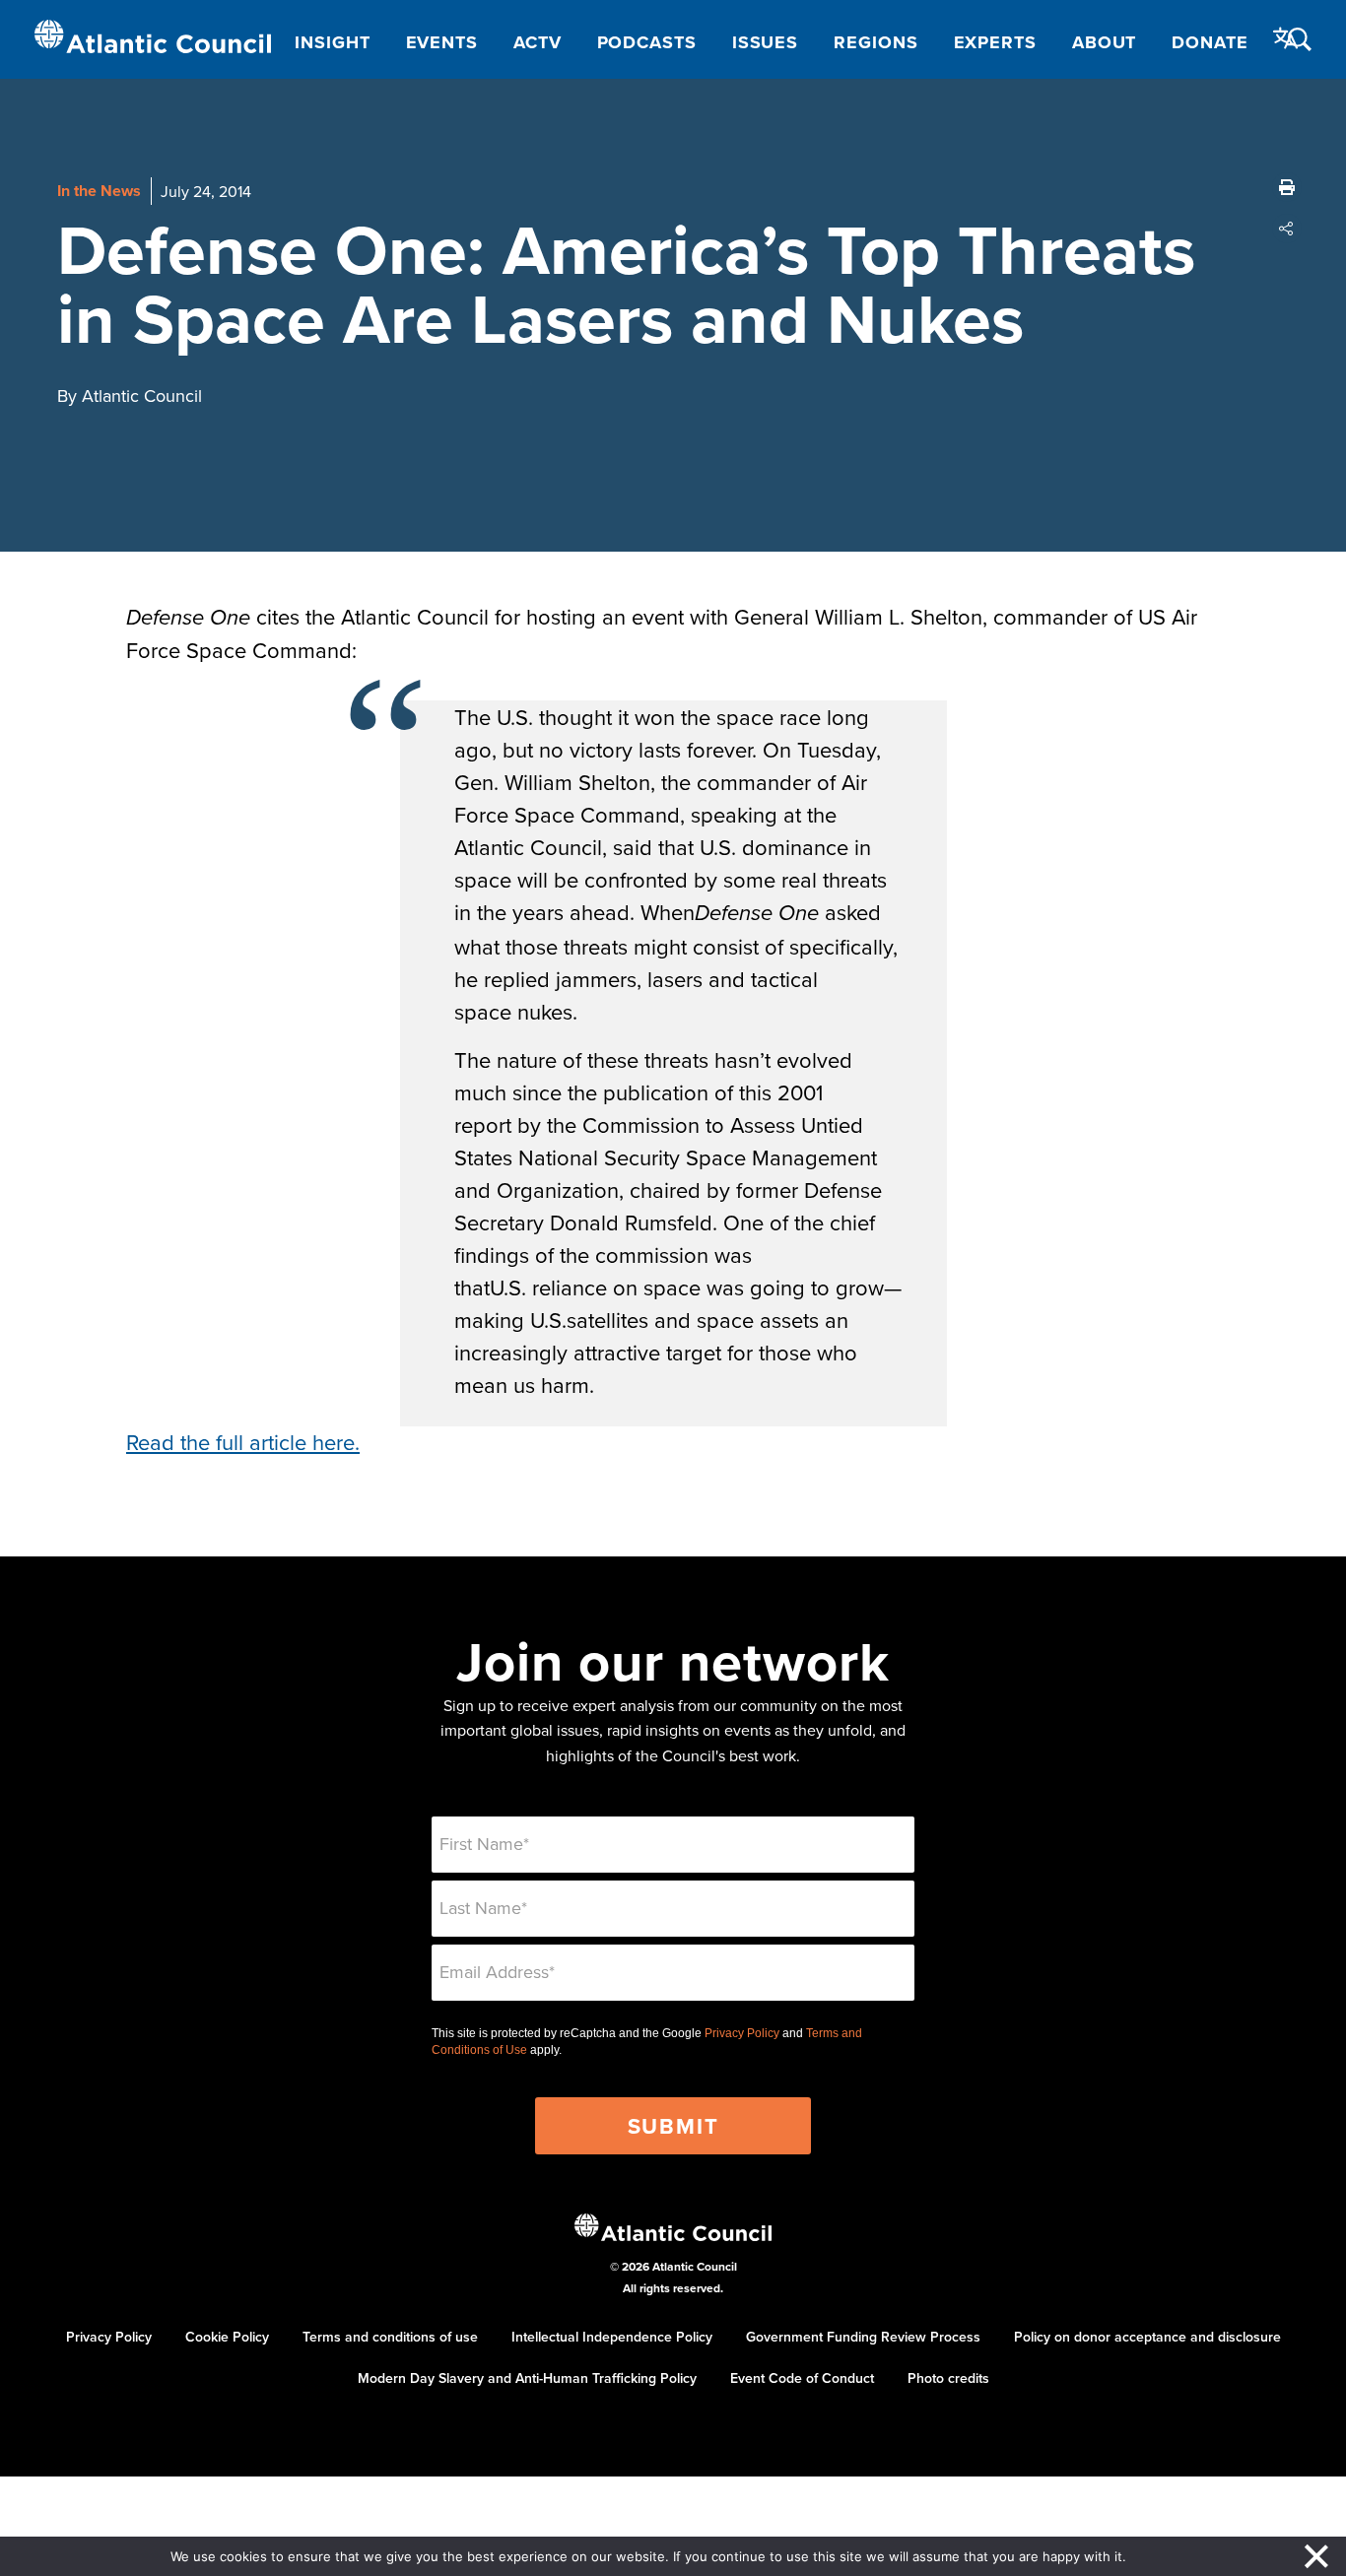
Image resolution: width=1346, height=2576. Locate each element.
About (1105, 42)
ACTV (538, 42)
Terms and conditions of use (390, 2337)
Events (442, 42)
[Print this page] (1287, 187)
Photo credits (948, 2378)
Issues (765, 42)
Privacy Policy (742, 2033)
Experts (995, 42)
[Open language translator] (1286, 38)
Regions (875, 42)
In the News (99, 191)
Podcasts (647, 42)
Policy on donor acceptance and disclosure (1147, 2337)
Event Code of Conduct (802, 2378)
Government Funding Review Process (863, 2337)
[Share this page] (1287, 229)
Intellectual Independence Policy (612, 2337)
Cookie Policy (227, 2337)
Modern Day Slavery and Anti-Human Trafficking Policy (527, 2378)
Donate (1210, 42)
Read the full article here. (243, 1442)
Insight (332, 42)
